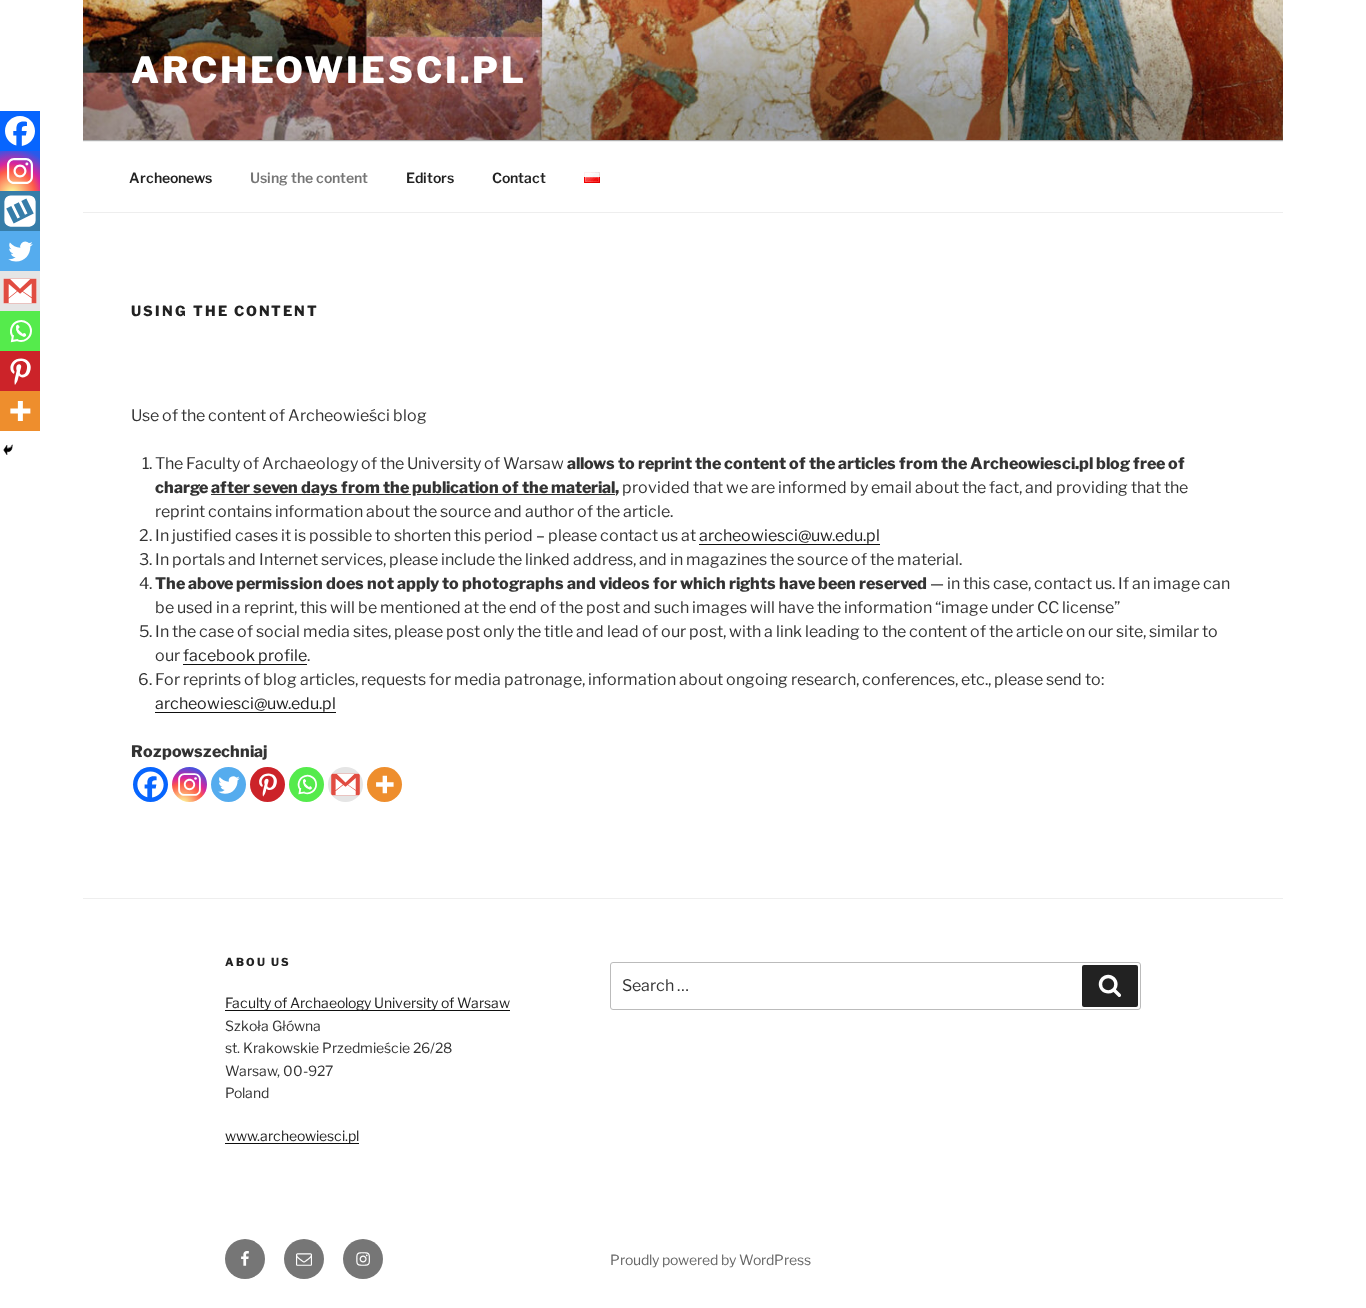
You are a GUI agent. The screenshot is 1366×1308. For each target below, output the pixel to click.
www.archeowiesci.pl (292, 1135)
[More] (384, 784)
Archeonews (170, 177)
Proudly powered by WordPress (710, 1259)
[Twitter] (228, 784)
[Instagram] (189, 784)
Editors (430, 177)
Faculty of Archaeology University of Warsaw (367, 1002)
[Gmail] (345, 784)
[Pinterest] (267, 784)
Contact (519, 177)
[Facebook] (150, 784)
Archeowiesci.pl (329, 70)
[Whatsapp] (306, 784)
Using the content (309, 177)
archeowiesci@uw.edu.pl (789, 535)
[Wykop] (20, 211)
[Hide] (8, 450)
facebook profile (245, 655)
